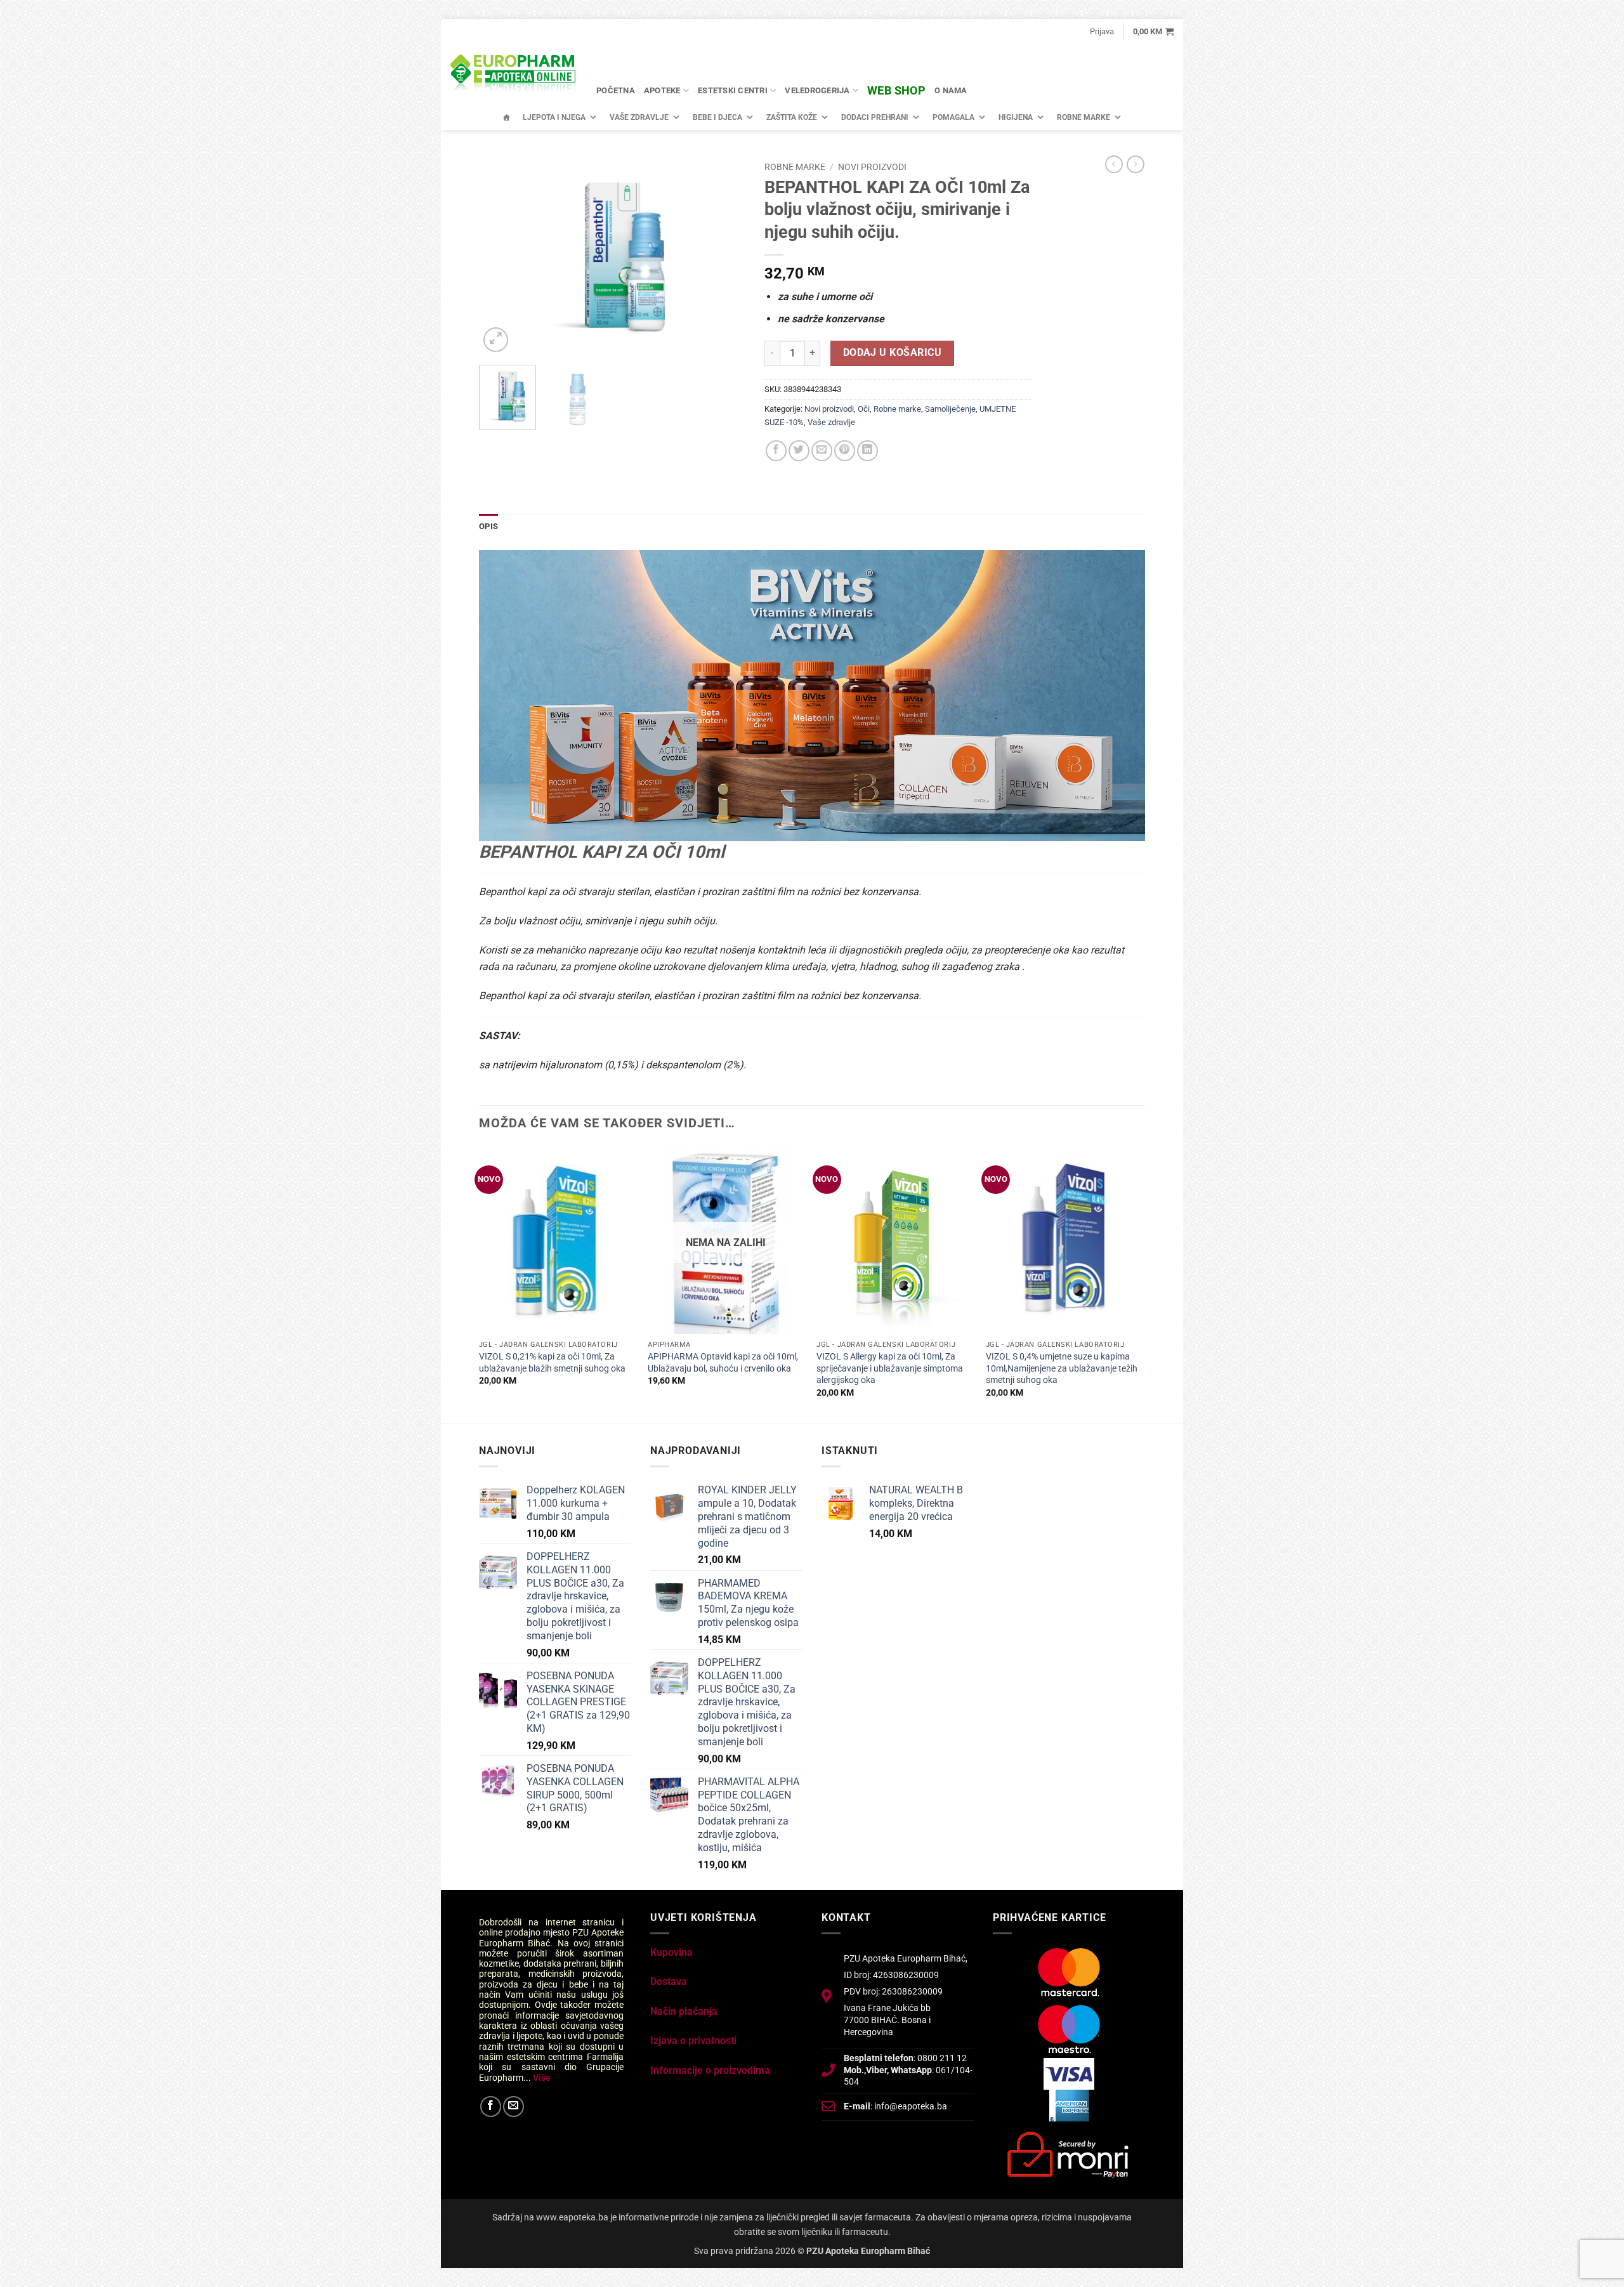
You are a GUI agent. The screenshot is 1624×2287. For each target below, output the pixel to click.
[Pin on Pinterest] (845, 451)
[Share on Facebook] (776, 451)
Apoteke (662, 90)
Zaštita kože (792, 117)
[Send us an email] (514, 2107)
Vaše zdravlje (639, 117)
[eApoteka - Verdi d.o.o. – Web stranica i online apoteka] (514, 75)
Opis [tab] (488, 526)
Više (542, 2078)
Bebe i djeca (717, 117)
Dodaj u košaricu (892, 353)
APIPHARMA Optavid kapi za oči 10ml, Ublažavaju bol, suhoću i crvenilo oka (723, 1363)
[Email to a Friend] (822, 451)
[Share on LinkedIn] (868, 451)
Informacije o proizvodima (710, 2070)
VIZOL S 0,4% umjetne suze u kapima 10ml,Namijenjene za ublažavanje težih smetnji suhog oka (1062, 1368)
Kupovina (671, 1952)
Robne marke (1084, 117)
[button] (1102, 32)
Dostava (669, 1982)
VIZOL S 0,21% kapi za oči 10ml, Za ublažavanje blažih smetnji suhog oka (552, 1363)
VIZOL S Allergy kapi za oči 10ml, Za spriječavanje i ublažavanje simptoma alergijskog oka (890, 1368)
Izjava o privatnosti (693, 2041)
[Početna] (506, 117)
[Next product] (1114, 164)
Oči (864, 409)
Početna (616, 90)
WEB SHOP (896, 90)
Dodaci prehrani (875, 117)
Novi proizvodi (872, 167)
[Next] (724, 255)
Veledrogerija (817, 90)
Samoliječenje (950, 409)
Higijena (1016, 117)
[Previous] (501, 255)
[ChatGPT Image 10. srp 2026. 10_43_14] (812, 695)
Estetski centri (733, 90)
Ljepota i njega (554, 117)
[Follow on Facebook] (491, 2107)
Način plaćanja (684, 2011)
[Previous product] (1136, 164)
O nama (951, 90)
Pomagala (953, 117)
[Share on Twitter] (799, 451)
